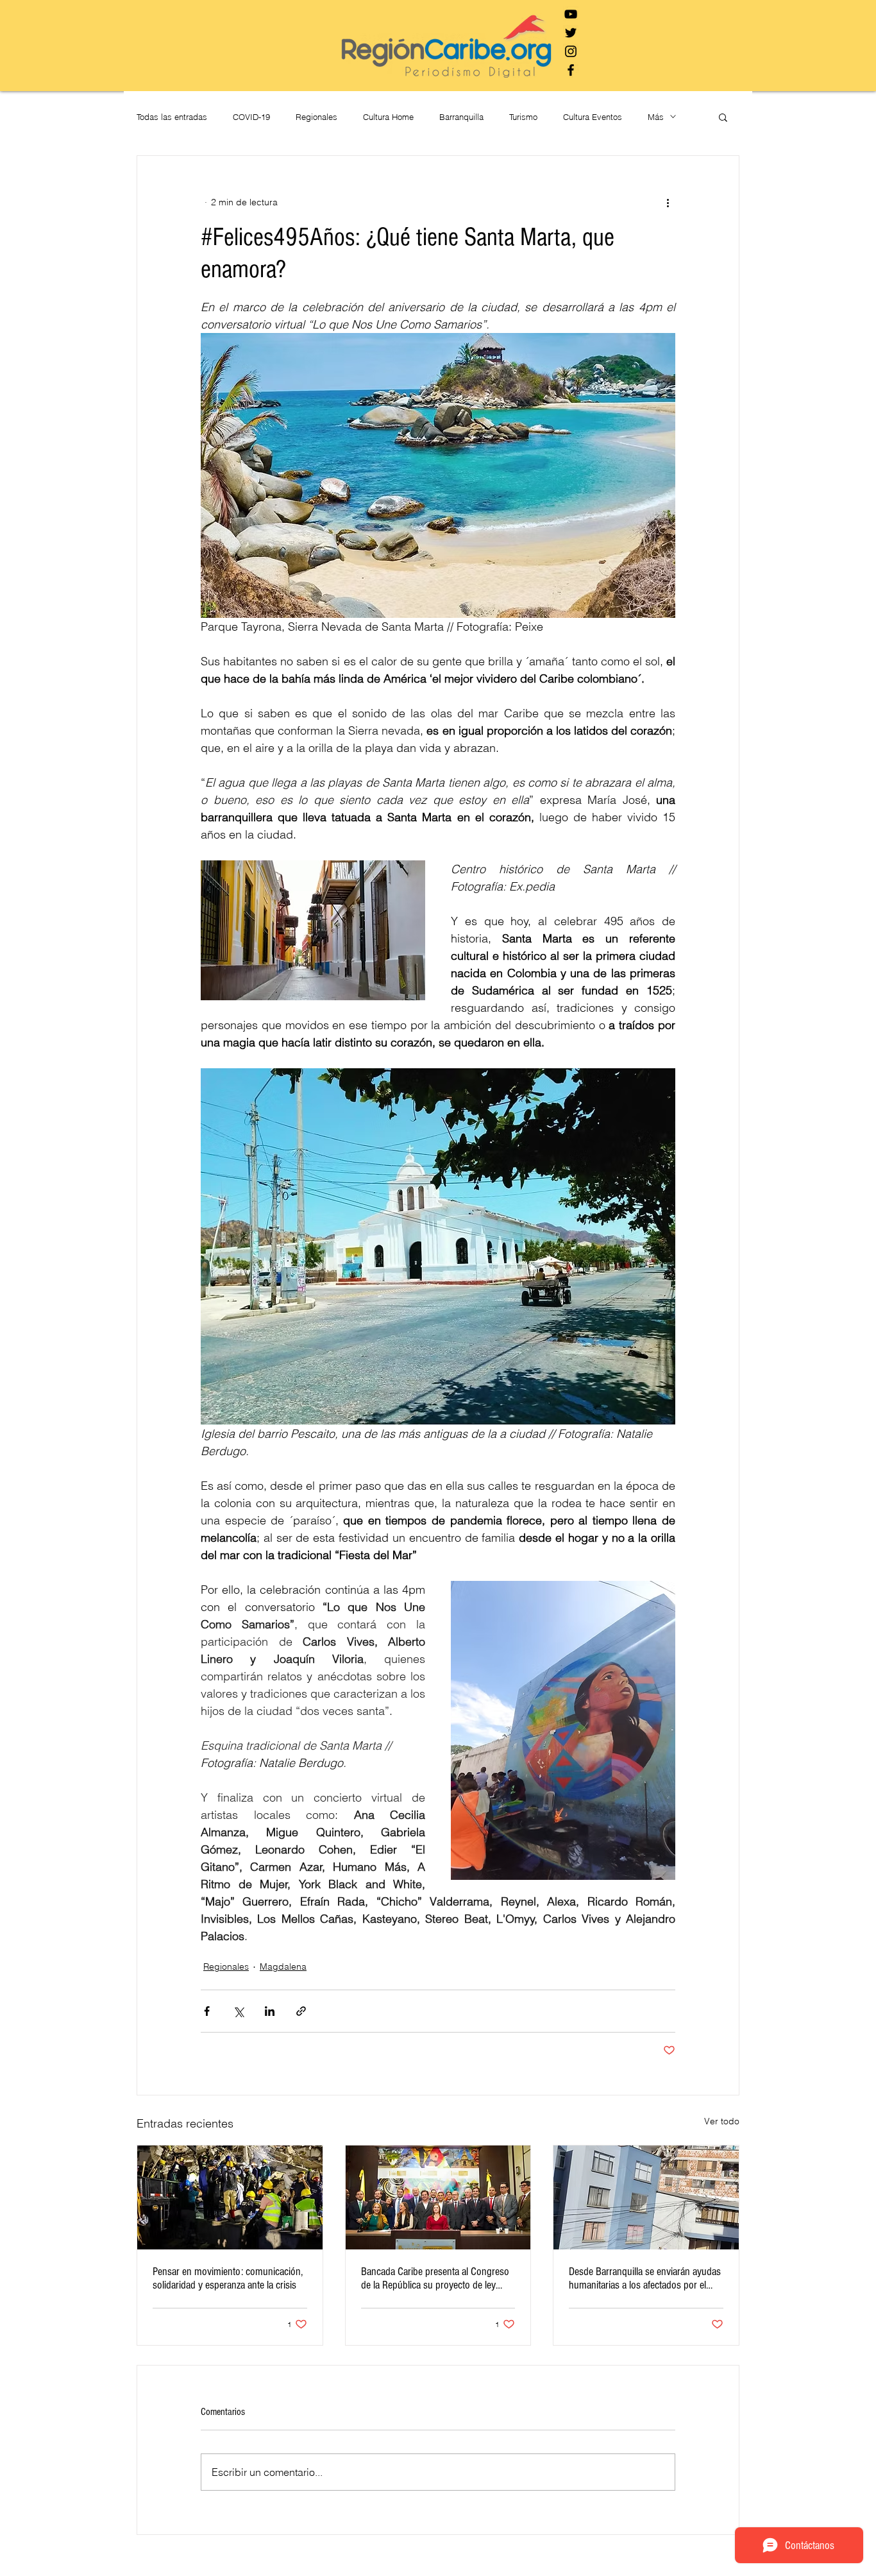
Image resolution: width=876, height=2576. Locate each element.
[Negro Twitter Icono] (571, 33)
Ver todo (722, 2121)
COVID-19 (251, 117)
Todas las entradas (172, 117)
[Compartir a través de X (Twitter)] (238, 2011)
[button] (723, 117)
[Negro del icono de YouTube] (571, 14)
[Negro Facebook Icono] (571, 70)
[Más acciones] (668, 202)
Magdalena (283, 1966)
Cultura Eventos (593, 117)
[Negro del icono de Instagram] (571, 51)
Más (656, 117)
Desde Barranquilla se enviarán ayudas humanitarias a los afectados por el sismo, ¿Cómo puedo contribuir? (645, 2278)
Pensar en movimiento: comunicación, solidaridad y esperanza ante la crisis (228, 2278)
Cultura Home (388, 117)
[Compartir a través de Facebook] (207, 2011)
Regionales (316, 117)
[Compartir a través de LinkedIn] (270, 2011)
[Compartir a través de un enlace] (301, 2011)
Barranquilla (461, 117)
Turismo (523, 117)
